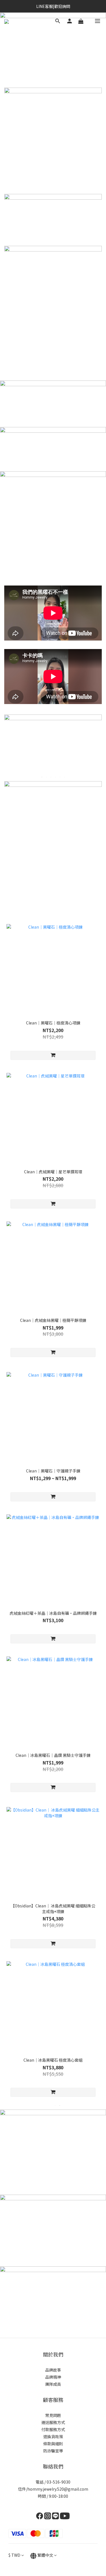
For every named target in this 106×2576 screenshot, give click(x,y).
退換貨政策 (53, 2436)
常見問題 (53, 2415)
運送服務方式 (53, 2422)
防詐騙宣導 (53, 2451)
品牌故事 (53, 2370)
